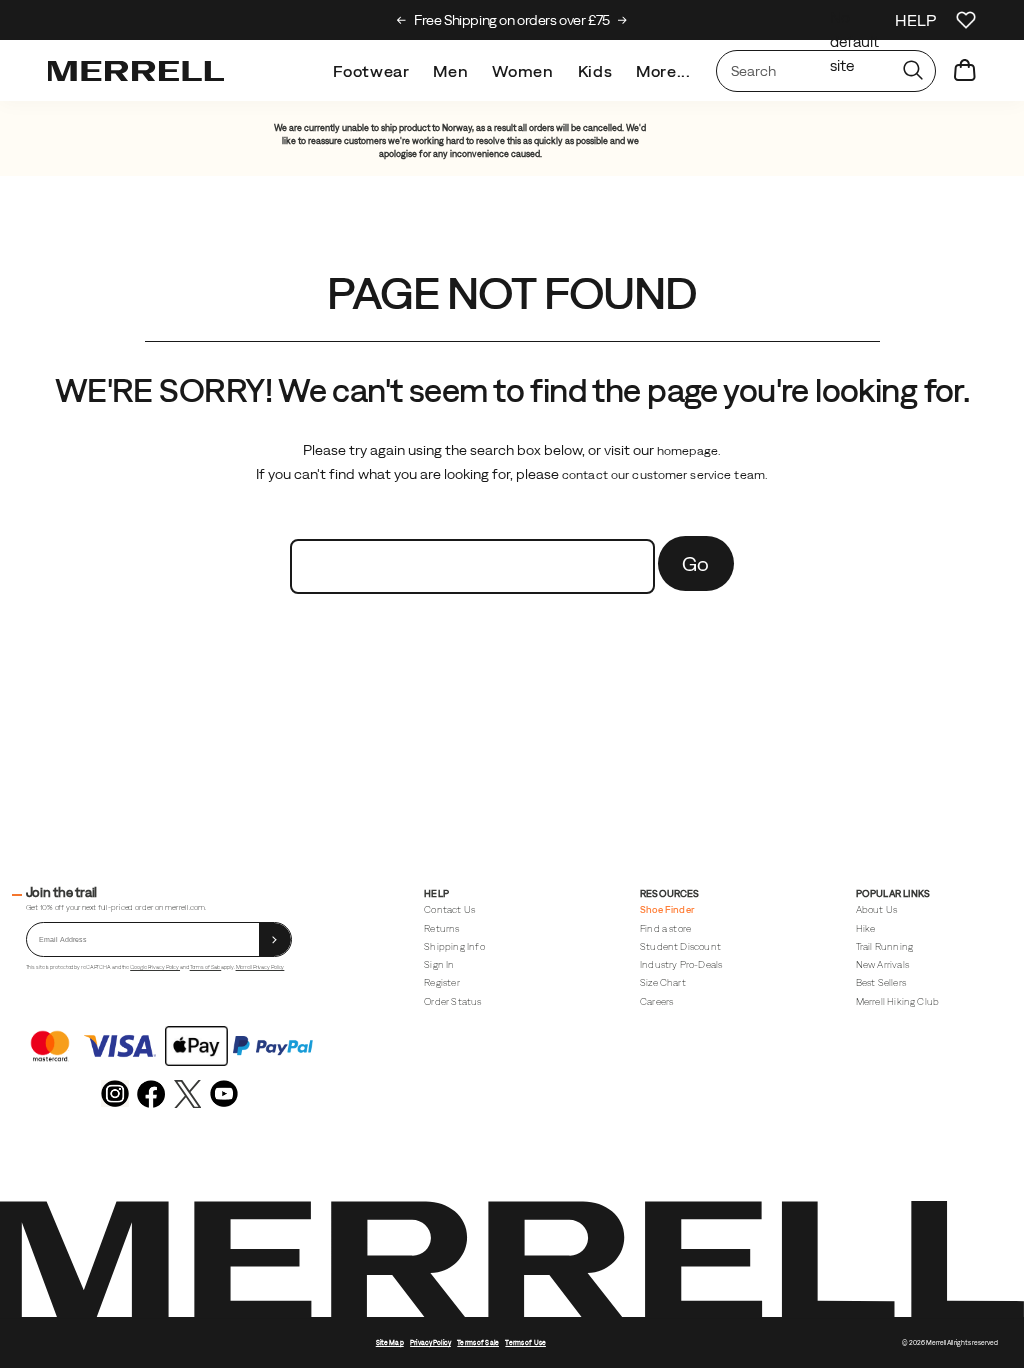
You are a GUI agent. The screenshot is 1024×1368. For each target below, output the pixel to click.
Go (696, 563)
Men (450, 71)
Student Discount (680, 946)
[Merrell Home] (136, 71)
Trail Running (884, 946)
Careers (656, 1001)
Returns (441, 928)
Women (522, 71)
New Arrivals (882, 964)
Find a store (665, 928)
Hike (866, 928)
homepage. (689, 451)
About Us (877, 909)
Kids (595, 71)
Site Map (390, 1342)
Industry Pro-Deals (681, 964)
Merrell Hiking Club (898, 1001)
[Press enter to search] (913, 71)
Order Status (452, 1001)
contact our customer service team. (665, 475)
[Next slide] (622, 20)
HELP (915, 20)
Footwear (371, 71)
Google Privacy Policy (155, 967)
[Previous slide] (401, 20)
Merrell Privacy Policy (260, 967)
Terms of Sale (206, 967)
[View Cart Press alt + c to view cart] (965, 71)
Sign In (439, 964)
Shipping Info (454, 946)
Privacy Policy (430, 1342)
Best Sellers (881, 982)
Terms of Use (525, 1342)
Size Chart (663, 982)
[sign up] (275, 939)
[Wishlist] (966, 20)
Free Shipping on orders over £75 (512, 20)
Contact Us (449, 909)
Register (442, 982)
